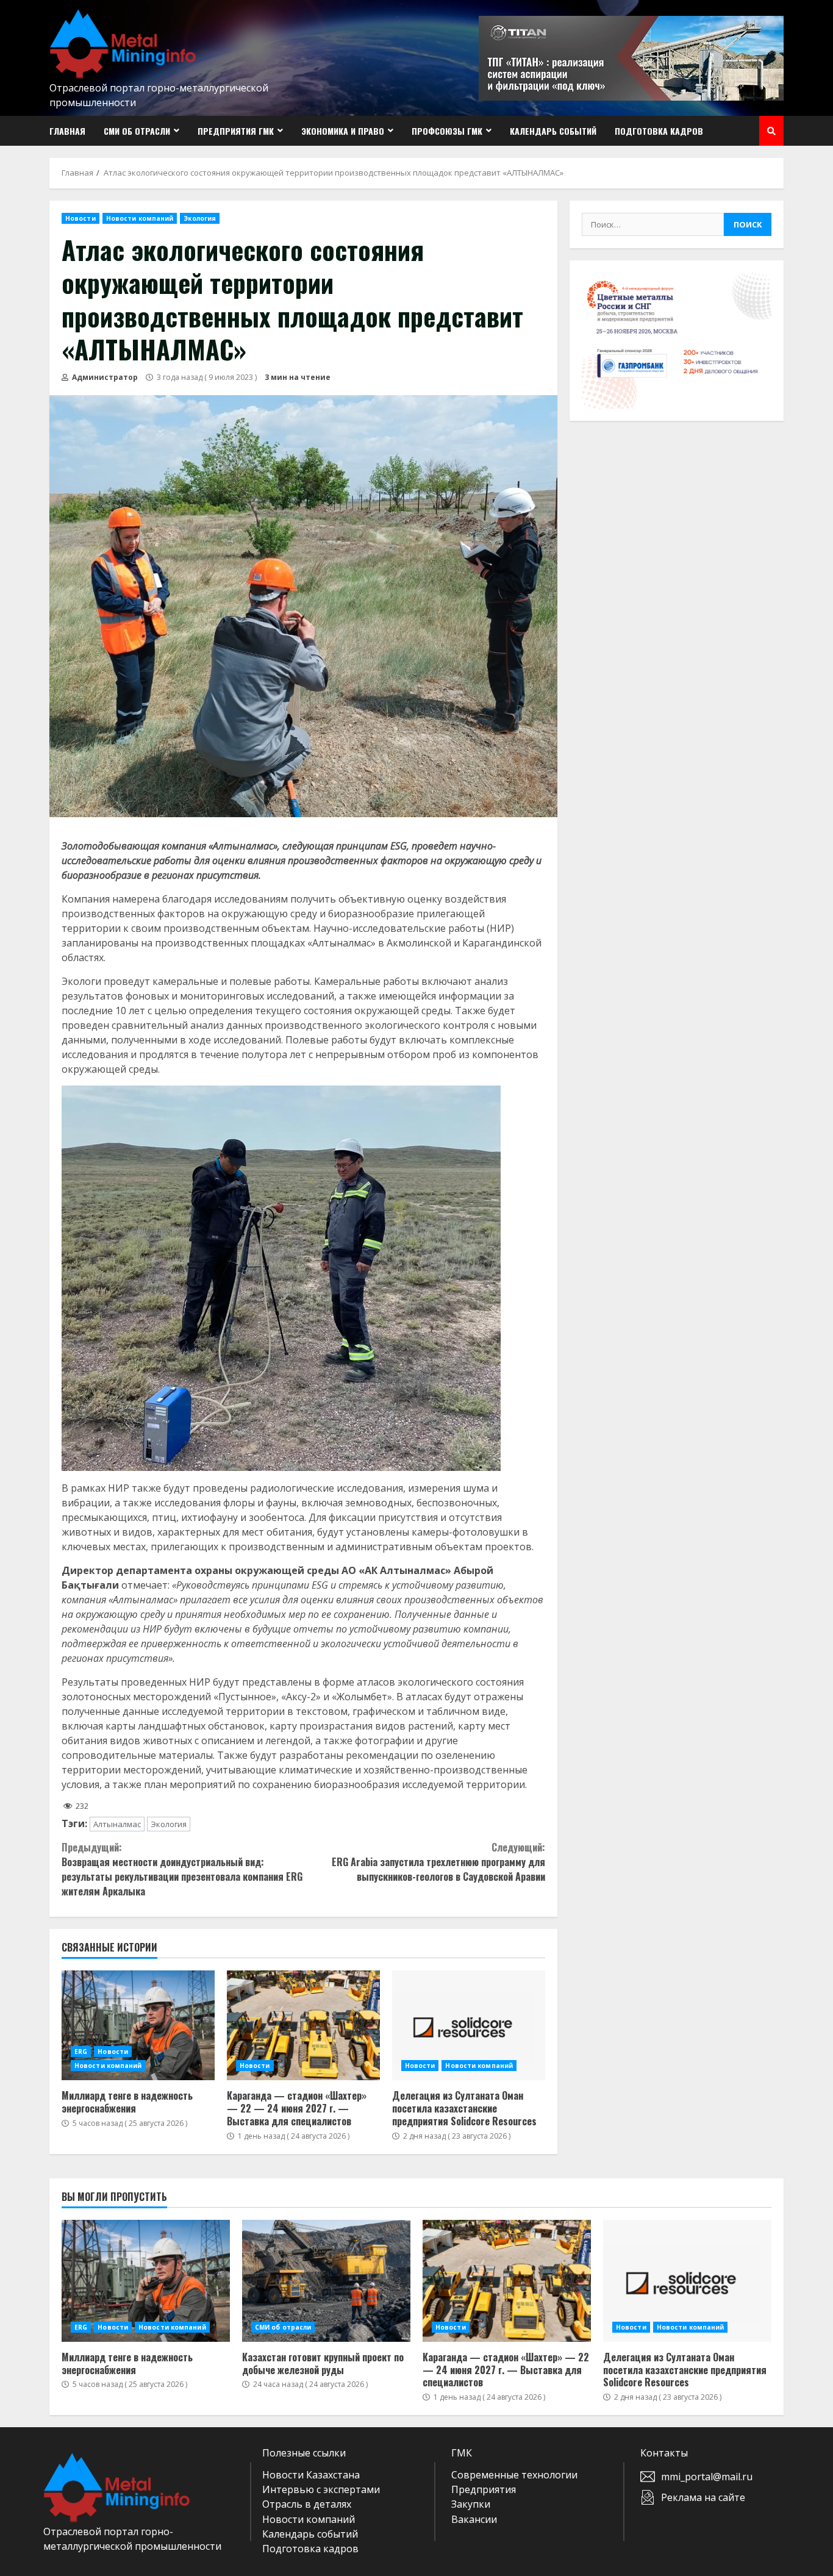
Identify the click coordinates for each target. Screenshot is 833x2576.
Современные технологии (514, 2475)
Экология (200, 218)
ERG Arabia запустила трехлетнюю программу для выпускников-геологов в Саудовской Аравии (438, 1862)
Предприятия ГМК (236, 131)
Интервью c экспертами (321, 2489)
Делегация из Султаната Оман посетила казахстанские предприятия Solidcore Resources (469, 2025)
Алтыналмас (117, 1824)
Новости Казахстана (311, 2475)
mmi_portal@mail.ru (707, 2477)
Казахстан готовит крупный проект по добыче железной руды (326, 2281)
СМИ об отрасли (137, 131)
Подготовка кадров (659, 131)
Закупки (471, 2504)
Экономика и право (343, 131)
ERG (81, 2052)
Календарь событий (553, 131)
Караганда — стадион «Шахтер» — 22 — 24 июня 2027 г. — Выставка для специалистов (303, 2025)
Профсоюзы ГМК (447, 131)
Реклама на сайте (703, 2497)
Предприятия (484, 2489)
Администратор (104, 377)
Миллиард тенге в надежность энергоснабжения (138, 2025)
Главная (67, 131)
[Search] (771, 131)
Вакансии (474, 2519)
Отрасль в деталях (307, 2504)
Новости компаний (140, 218)
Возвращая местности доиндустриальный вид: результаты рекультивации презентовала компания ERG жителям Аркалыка (182, 1869)
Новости (80, 218)
